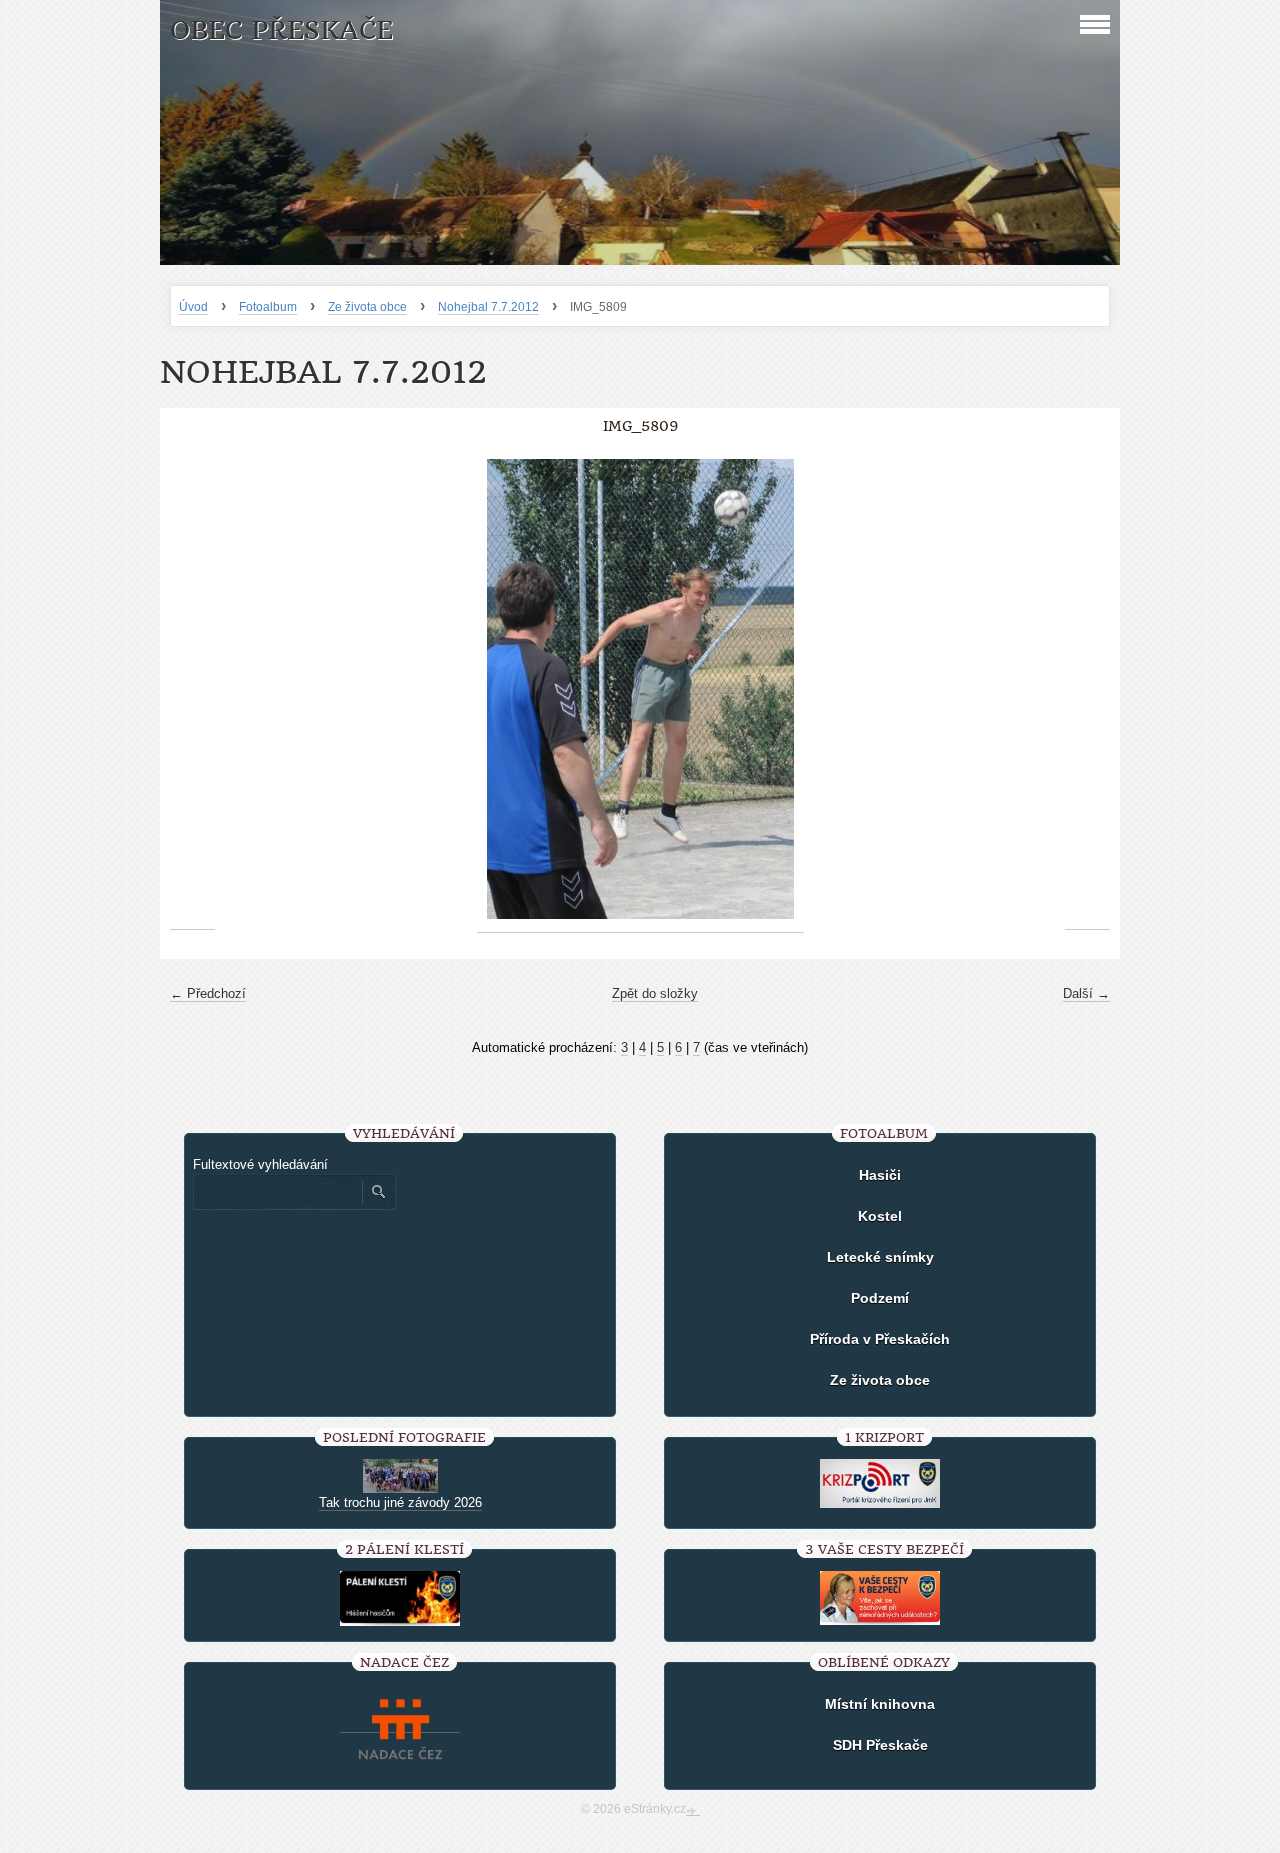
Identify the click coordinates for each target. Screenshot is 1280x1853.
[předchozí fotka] (192, 689)
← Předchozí (208, 993)
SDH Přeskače (880, 1745)
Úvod (193, 307)
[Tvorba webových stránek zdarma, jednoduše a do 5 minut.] (693, 1811)
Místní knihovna (880, 1704)
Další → (1086, 993)
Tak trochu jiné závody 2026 (400, 1502)
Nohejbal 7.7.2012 (488, 307)
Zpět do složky (655, 993)
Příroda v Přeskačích (880, 1339)
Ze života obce (367, 307)
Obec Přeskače (281, 30)
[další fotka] (1087, 689)
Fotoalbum (268, 307)
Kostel (880, 1216)
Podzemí (880, 1298)
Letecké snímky (880, 1257)
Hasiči (880, 1175)
